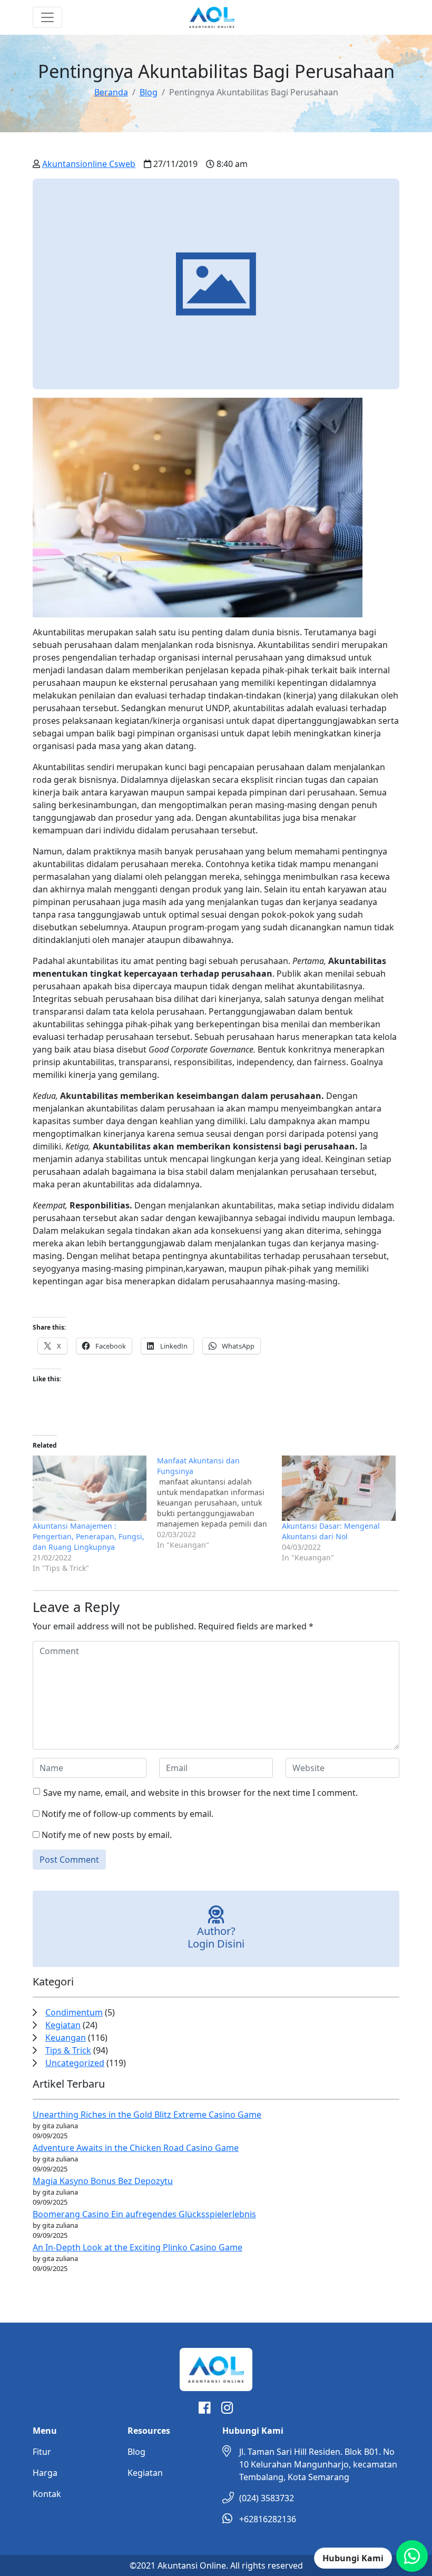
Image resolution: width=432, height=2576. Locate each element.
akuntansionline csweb (89, 164)
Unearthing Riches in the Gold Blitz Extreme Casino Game (147, 2115)
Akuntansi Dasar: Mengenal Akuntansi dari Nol (331, 1531)
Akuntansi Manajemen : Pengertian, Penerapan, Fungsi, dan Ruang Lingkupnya (89, 1536)
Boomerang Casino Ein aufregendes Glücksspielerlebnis (144, 2214)
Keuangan (66, 2038)
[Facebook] (205, 2410)
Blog (149, 92)
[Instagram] (227, 2410)
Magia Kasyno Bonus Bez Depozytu (103, 2181)
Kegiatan (63, 2025)
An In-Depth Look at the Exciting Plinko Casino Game (138, 2247)
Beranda (111, 92)
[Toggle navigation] (47, 17)
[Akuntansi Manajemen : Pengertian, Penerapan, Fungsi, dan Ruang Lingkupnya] (90, 1488)
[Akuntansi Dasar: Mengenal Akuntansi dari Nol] (339, 1488)
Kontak (47, 2494)
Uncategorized (75, 2063)
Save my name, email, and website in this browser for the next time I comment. (200, 1793)
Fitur (42, 2452)
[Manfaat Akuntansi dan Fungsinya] (219, 1503)
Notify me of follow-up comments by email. (127, 1814)
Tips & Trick (68, 2050)
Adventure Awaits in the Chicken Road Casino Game (136, 2148)
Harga (45, 2473)
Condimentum (74, 2012)
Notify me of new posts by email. (107, 1835)
